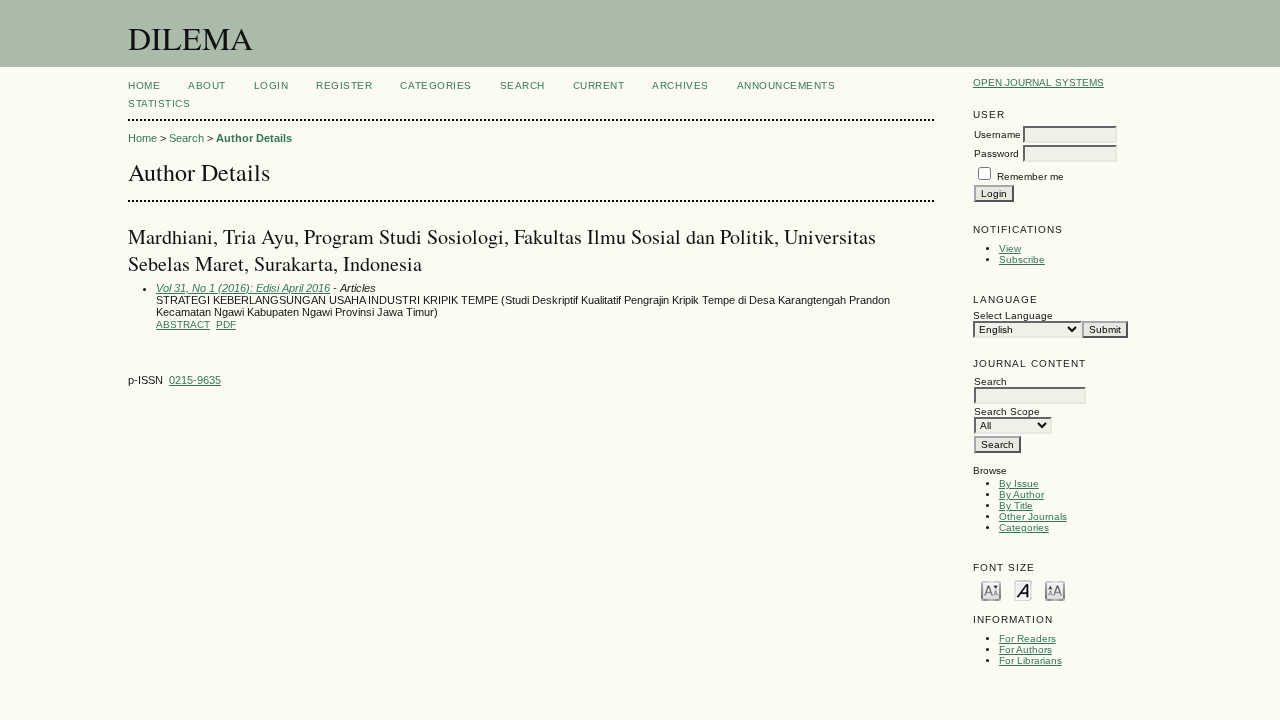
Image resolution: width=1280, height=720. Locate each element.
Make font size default (1023, 589)
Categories (1024, 527)
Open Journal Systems (1038, 82)
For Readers (1027, 638)
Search (522, 85)
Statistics (159, 103)
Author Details (254, 138)
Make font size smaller (991, 589)
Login (271, 85)
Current (599, 85)
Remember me (1030, 176)
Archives (680, 85)
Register (344, 85)
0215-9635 (195, 380)
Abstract (183, 324)
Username (997, 134)
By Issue (1019, 483)
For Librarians (1030, 660)
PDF (226, 324)
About (207, 85)
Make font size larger (1055, 589)
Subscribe (1022, 259)
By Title (1016, 505)
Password (996, 153)
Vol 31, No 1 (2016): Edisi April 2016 (243, 288)
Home (144, 85)
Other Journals (1033, 516)
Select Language (1013, 315)
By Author (1021, 494)
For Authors (1025, 649)
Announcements (786, 85)
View (1010, 248)
